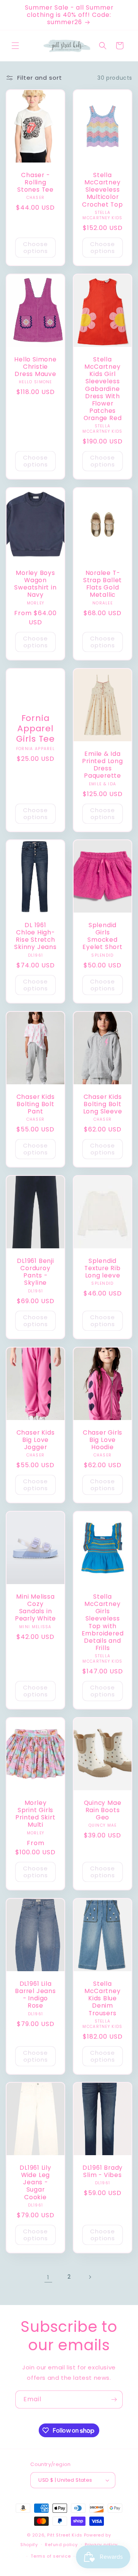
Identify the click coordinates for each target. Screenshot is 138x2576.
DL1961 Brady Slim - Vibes (103, 2171)
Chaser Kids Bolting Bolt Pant (36, 1104)
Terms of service (51, 2556)
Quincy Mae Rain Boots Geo (103, 1810)
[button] (15, 46)
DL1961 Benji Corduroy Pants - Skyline (35, 1272)
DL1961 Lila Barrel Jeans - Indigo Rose (35, 1994)
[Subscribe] (114, 2400)
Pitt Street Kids (65, 2535)
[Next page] (90, 2277)
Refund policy (61, 2545)
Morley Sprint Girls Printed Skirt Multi (35, 1814)
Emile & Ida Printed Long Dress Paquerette (102, 765)
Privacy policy (101, 2545)
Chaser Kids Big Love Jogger (36, 1440)
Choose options (35, 247)
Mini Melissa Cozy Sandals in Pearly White (35, 1608)
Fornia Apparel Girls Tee (35, 729)
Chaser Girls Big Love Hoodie (103, 1440)
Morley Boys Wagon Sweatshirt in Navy (35, 584)
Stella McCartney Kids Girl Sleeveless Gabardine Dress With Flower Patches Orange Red (103, 389)
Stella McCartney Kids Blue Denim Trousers (102, 1998)
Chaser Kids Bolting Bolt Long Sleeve (103, 1104)
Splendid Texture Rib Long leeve (103, 1268)
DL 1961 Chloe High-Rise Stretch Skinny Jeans (35, 936)
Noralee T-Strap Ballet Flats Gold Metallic (103, 584)
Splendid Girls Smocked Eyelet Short (102, 936)
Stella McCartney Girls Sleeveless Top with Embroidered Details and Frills (103, 1622)
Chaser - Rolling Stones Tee (35, 182)
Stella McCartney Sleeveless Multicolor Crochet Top (103, 190)
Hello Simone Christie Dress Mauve (35, 367)
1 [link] (48, 2277)
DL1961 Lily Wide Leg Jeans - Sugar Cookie (35, 2182)
